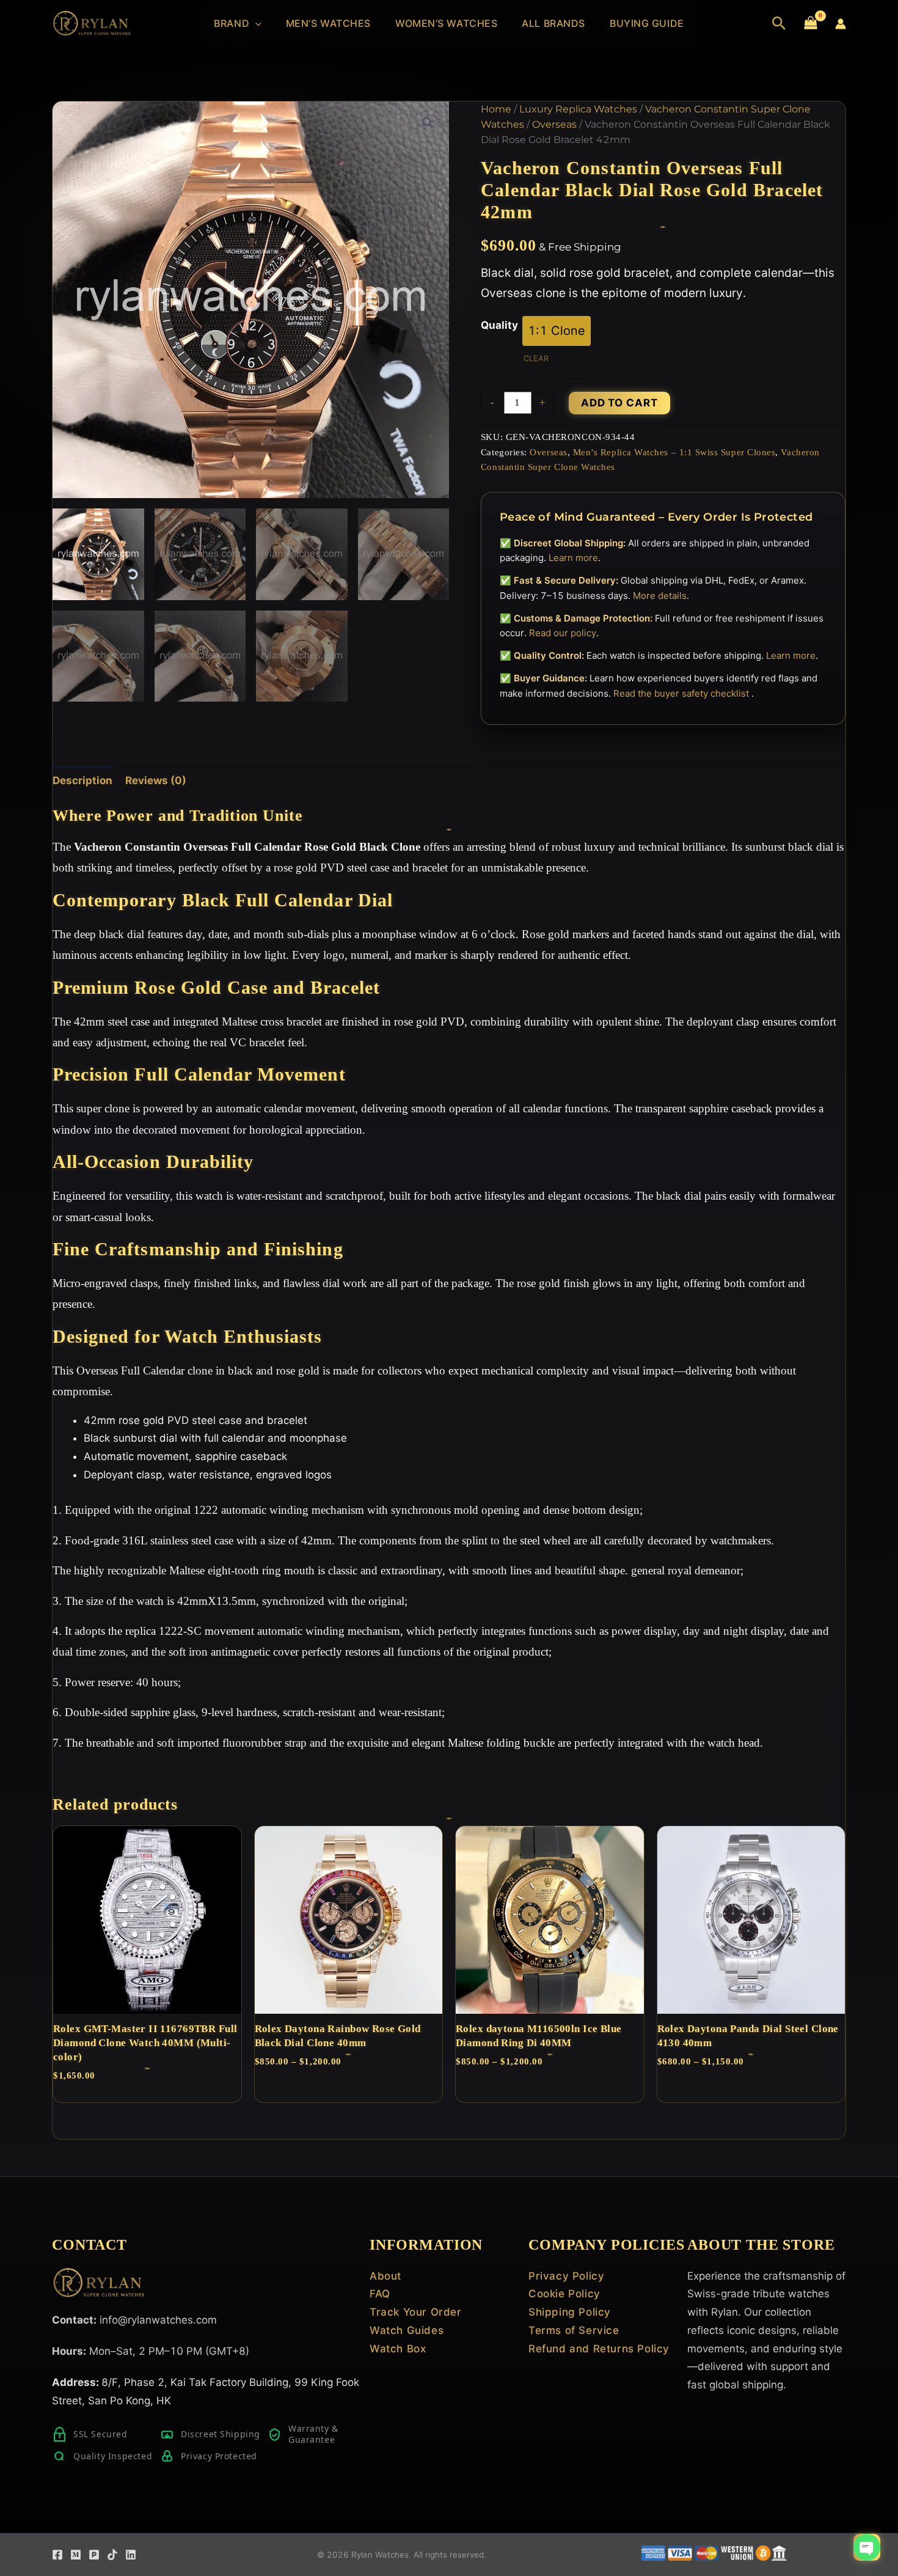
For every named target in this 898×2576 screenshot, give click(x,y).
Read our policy (563, 633)
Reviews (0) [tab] (156, 780)
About (385, 2276)
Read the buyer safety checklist (682, 693)
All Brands (553, 23)
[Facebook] (57, 2555)
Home (496, 109)
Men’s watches (328, 23)
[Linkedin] (131, 2555)
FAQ (380, 2294)
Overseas (554, 124)
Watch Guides (407, 2330)
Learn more (573, 558)
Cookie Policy (564, 2294)
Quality (499, 325)
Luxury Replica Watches (578, 109)
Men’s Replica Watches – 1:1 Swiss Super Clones (674, 452)
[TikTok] (112, 2555)
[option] (557, 331)
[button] (255, 24)
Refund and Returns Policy (599, 2349)
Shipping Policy (570, 2312)
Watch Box (398, 2349)
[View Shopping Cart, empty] (811, 24)
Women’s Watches (446, 23)
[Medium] (76, 2555)
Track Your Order (416, 2312)
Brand (232, 23)
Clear (536, 358)
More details (660, 596)
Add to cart (619, 403)
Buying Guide (647, 23)
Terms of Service (574, 2330)
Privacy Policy (566, 2276)
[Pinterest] (94, 2555)
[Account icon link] (841, 24)
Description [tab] (82, 780)
